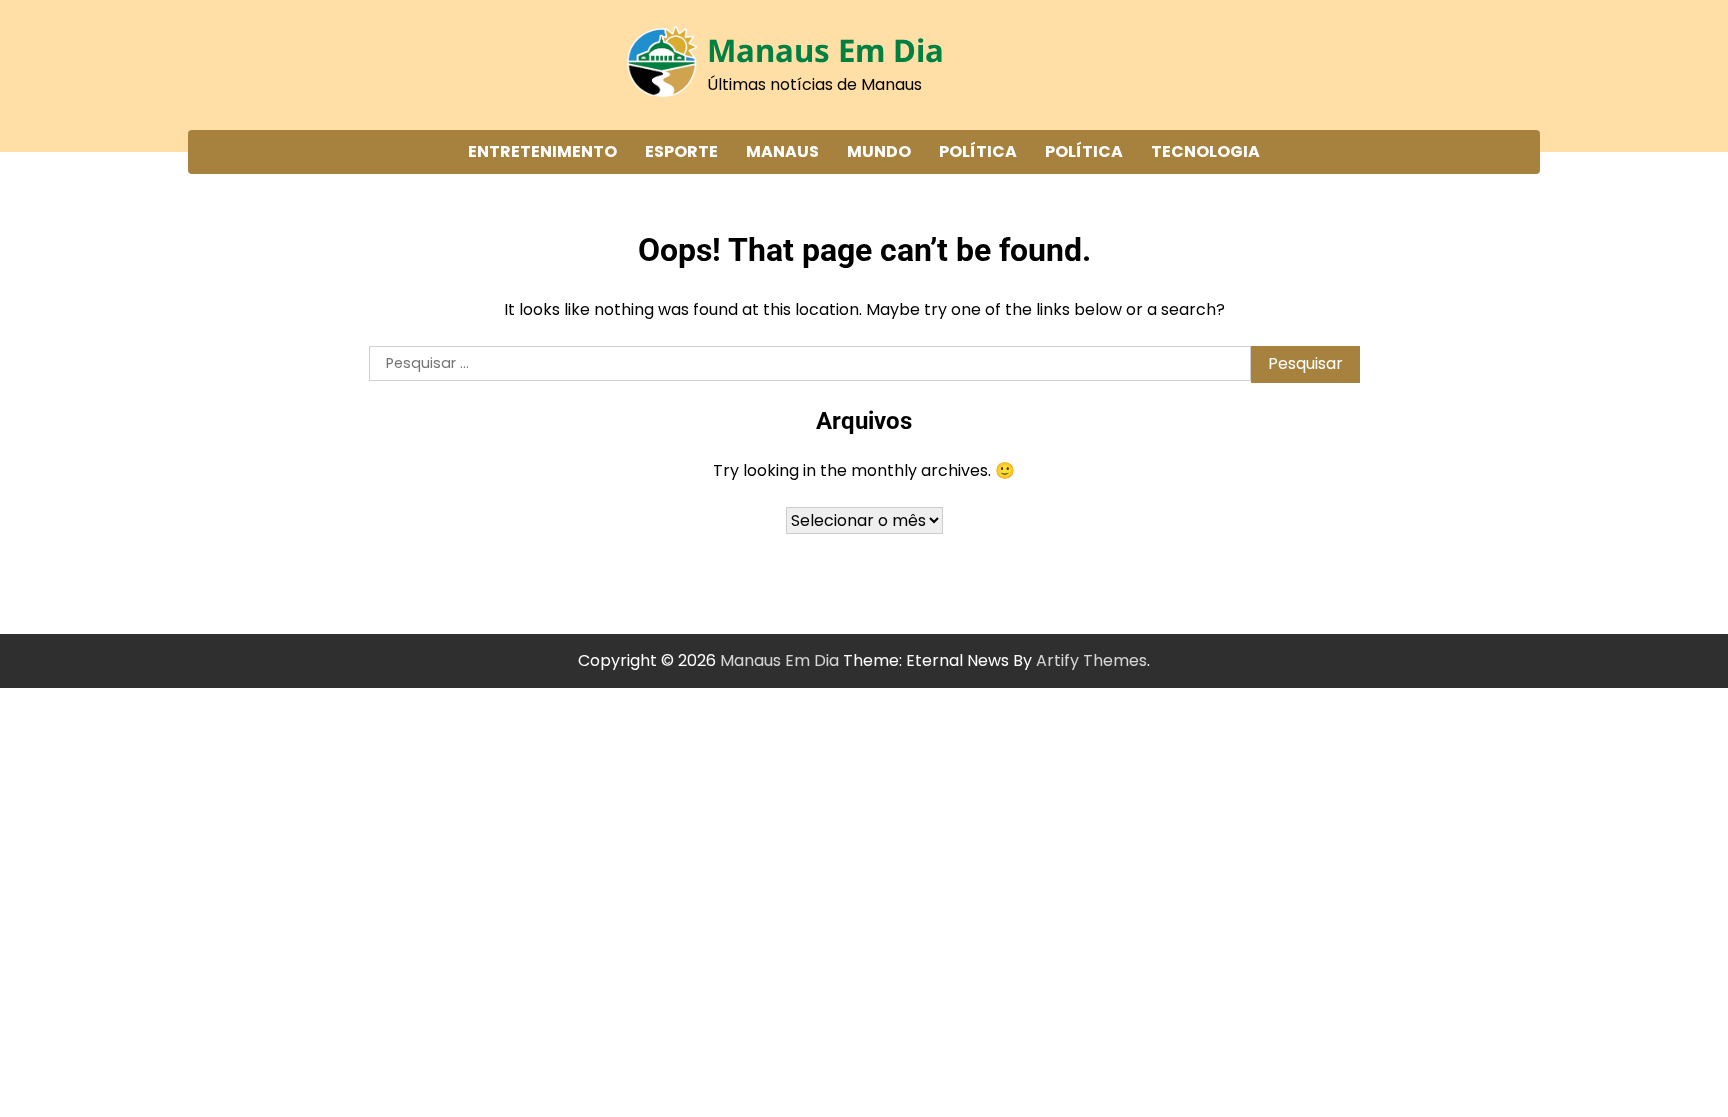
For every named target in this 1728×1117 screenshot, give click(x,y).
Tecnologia (1205, 151)
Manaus (782, 151)
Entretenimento (542, 151)
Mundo (879, 151)
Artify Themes (1091, 660)
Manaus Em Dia (825, 50)
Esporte (681, 151)
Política (978, 151)
